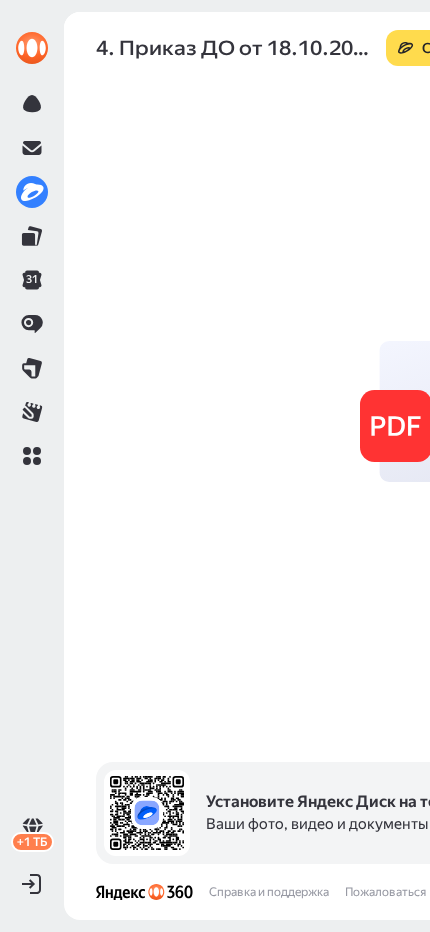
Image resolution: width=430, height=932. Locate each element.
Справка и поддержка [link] (269, 892)
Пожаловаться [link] (385, 892)
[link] (32, 48)
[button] (32, 456)
